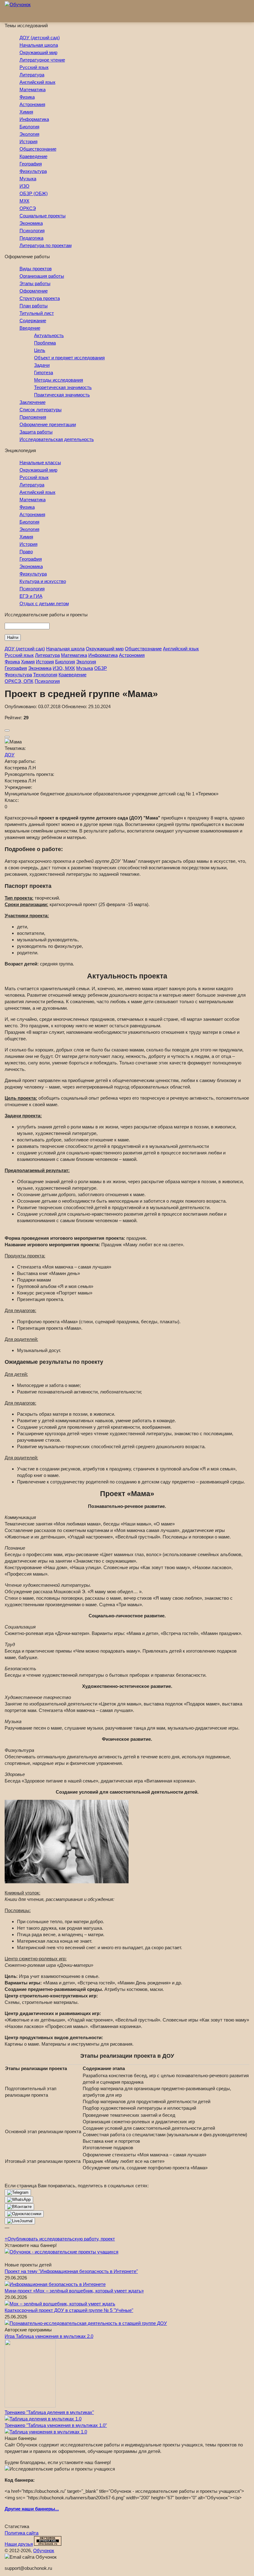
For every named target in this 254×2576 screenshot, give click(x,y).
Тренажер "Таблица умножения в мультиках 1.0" (56, 2425)
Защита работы (36, 432)
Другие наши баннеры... (32, 2509)
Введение (30, 328)
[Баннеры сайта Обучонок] (61, 2252)
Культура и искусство (43, 581)
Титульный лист (37, 313)
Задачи (42, 365)
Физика (27, 97)
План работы (34, 306)
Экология (29, 134)
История (28, 141)
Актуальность (49, 335)
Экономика (31, 223)
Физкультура (33, 171)
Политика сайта (22, 2533)
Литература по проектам (46, 245)
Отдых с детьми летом (44, 603)
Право (26, 552)
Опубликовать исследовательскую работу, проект (60, 2239)
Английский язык (37, 82)
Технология (45, 675)
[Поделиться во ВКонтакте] (19, 2207)
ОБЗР (101, 668)
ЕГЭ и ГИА (31, 596)
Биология (29, 127)
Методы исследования (59, 380)
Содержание (33, 321)
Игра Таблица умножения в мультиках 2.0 (49, 2336)
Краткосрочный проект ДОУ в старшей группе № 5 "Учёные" (69, 2310)
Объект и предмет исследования (69, 358)
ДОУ (10, 755)
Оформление (34, 291)
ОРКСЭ (28, 208)
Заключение (33, 402)
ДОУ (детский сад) (40, 38)
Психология (32, 231)
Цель (40, 350)
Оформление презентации (48, 424)
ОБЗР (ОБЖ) (34, 193)
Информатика (34, 119)
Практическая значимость (62, 395)
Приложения (33, 417)
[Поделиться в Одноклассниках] (24, 2214)
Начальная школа (39, 45)
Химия (26, 112)
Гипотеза (44, 372)
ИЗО (24, 186)
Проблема (45, 343)
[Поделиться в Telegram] (18, 2193)
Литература (32, 75)
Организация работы (42, 276)
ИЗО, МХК (64, 668)
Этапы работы (35, 283)
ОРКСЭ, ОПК (19, 681)
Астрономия (32, 104)
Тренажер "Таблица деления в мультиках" (49, 2412)
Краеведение (33, 156)
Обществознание (38, 149)
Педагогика (31, 238)
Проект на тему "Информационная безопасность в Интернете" (71, 2271)
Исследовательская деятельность (57, 439)
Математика (33, 90)
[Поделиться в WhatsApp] (19, 2200)
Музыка (28, 179)
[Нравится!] (7, 730)
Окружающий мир (38, 52)
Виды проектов (36, 269)
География (31, 164)
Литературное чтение (42, 60)
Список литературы (41, 410)
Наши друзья (19, 2544)
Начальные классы (40, 462)
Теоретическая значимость (63, 387)
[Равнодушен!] (7, 737)
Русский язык (34, 67)
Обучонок (44, 2550)
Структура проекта (40, 298)
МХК (24, 201)
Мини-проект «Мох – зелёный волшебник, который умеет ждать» (74, 2291)
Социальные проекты (43, 216)
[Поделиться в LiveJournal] (20, 2221)
